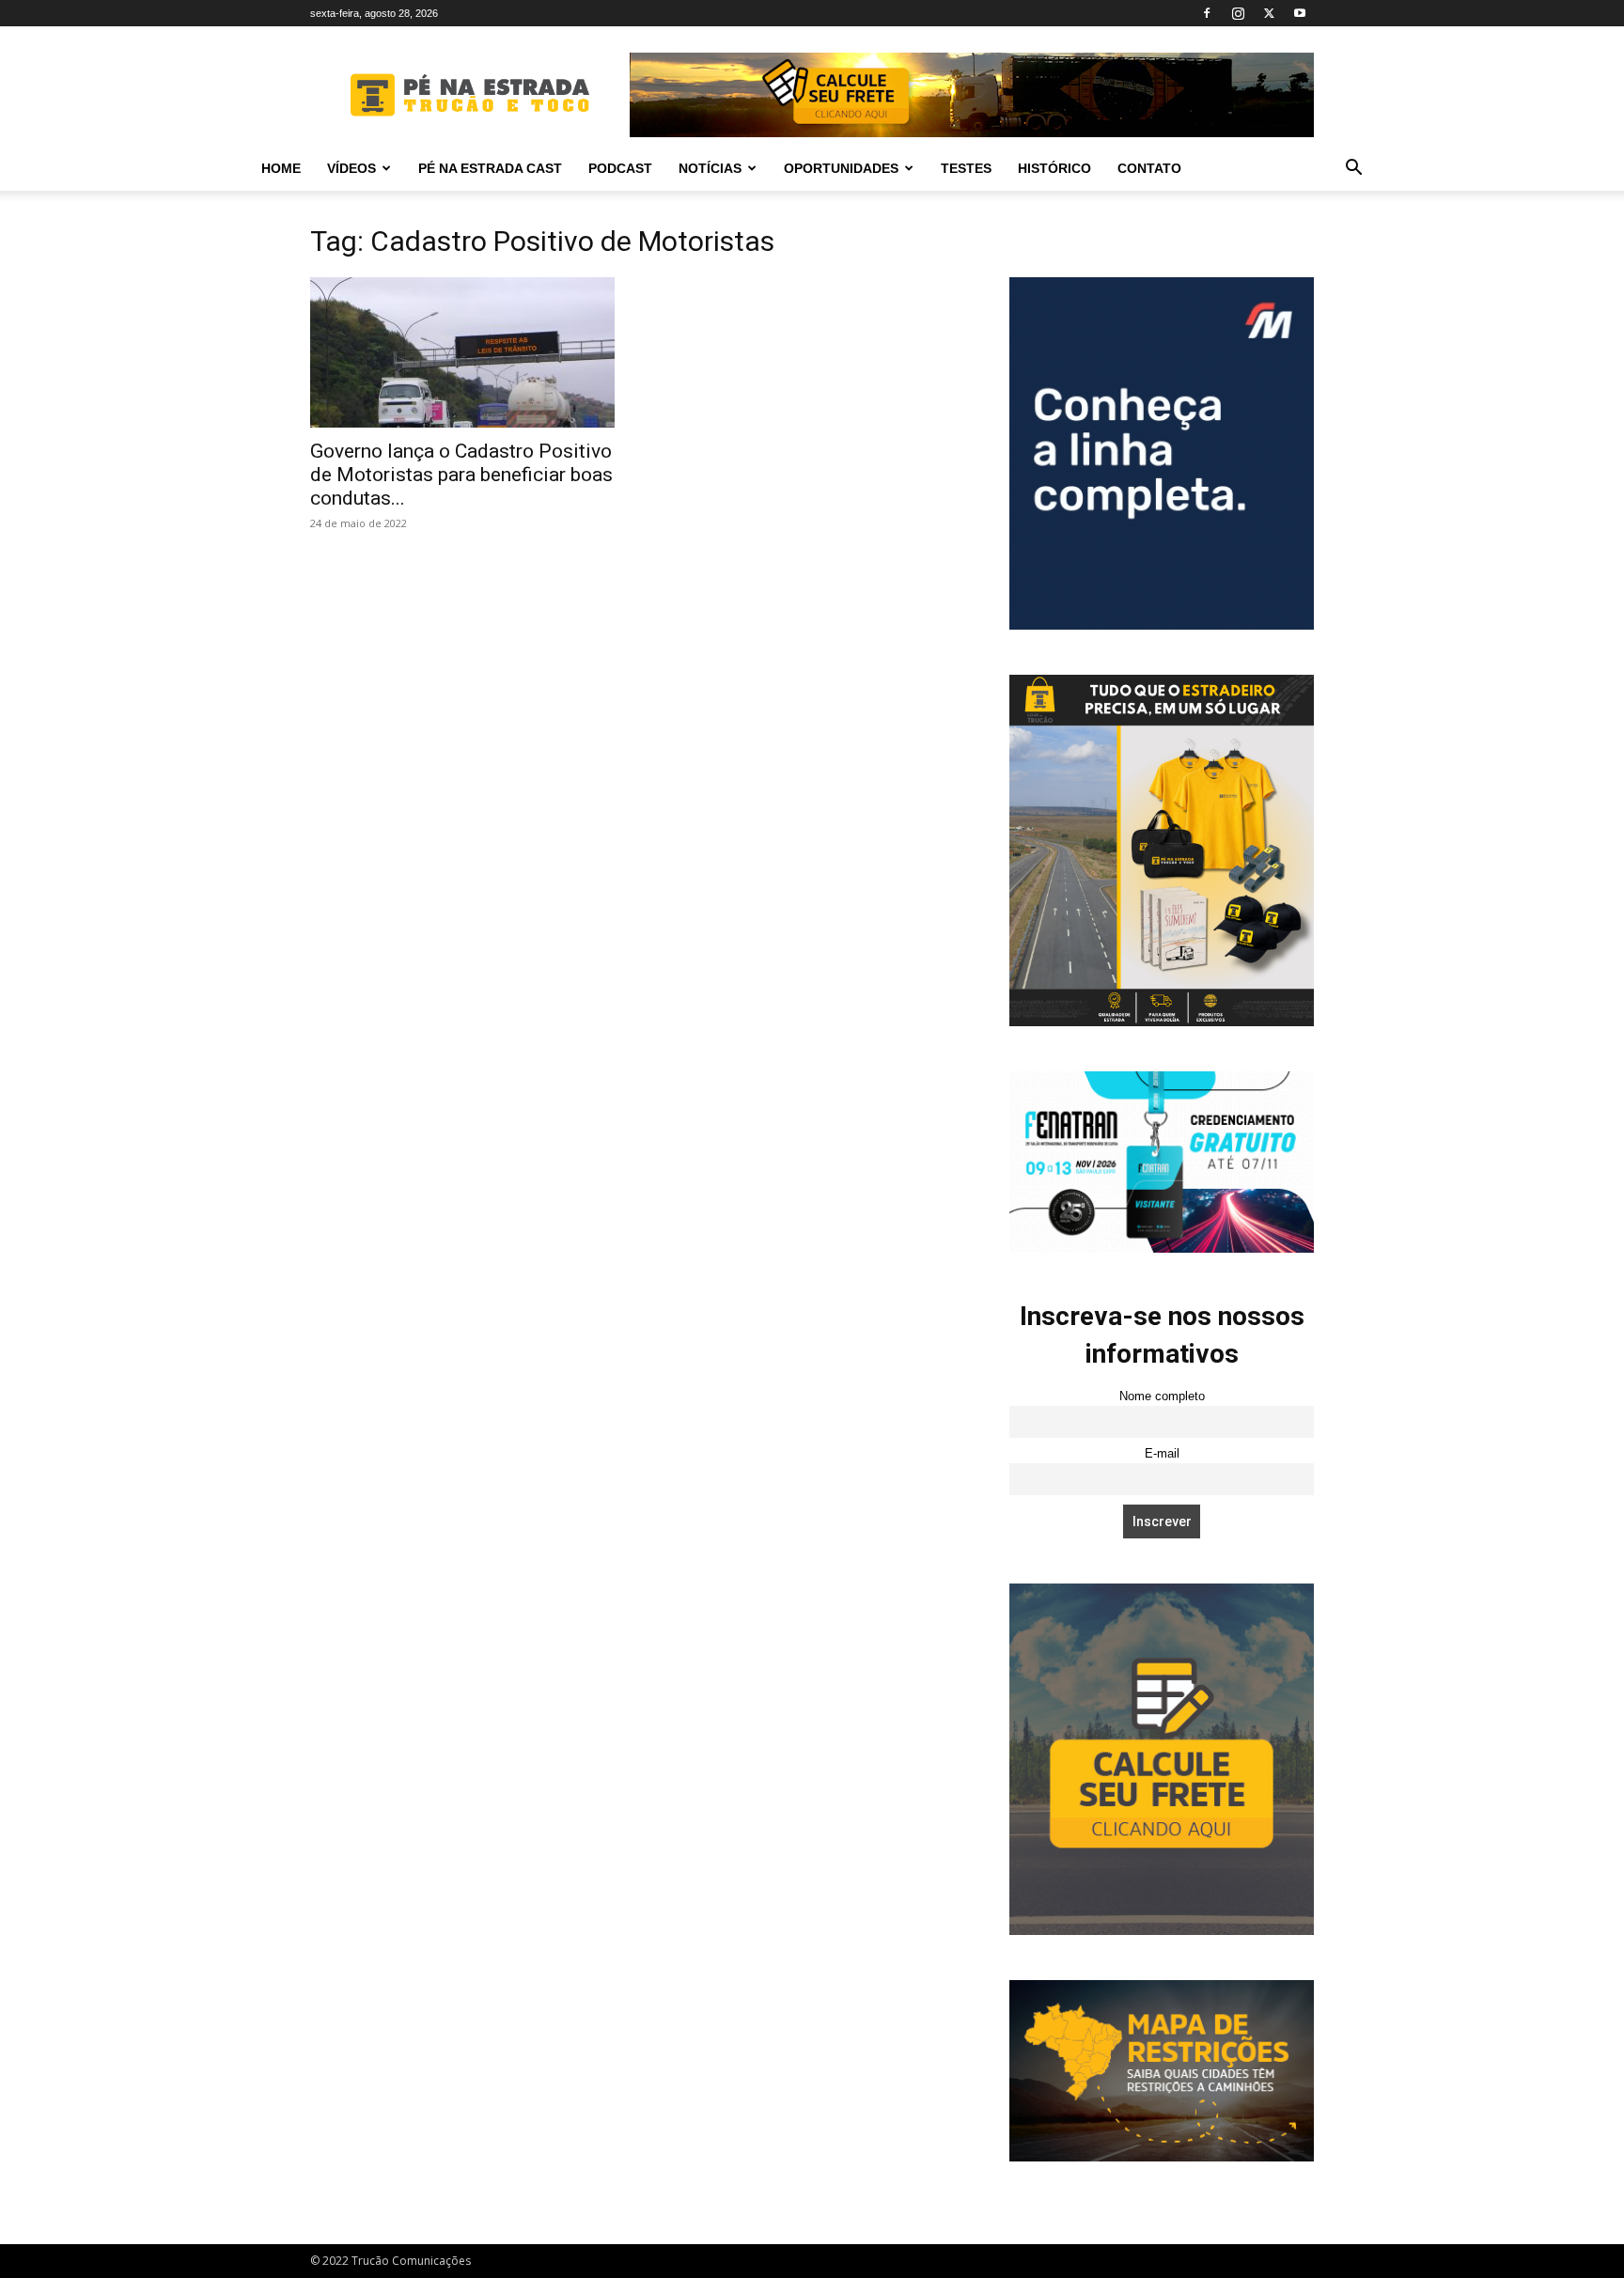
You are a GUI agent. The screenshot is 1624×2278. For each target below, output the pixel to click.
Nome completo (1162, 1396)
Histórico (1054, 168)
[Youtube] (1300, 13)
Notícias (710, 168)
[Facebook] (1207, 13)
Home (281, 168)
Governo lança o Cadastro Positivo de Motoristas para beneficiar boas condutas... (461, 475)
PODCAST (620, 168)
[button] (1353, 170)
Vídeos (351, 168)
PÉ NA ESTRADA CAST (490, 168)
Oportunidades (841, 168)
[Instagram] (1238, 13)
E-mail (1162, 1454)
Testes (966, 168)
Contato (1149, 168)
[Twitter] (1269, 13)
